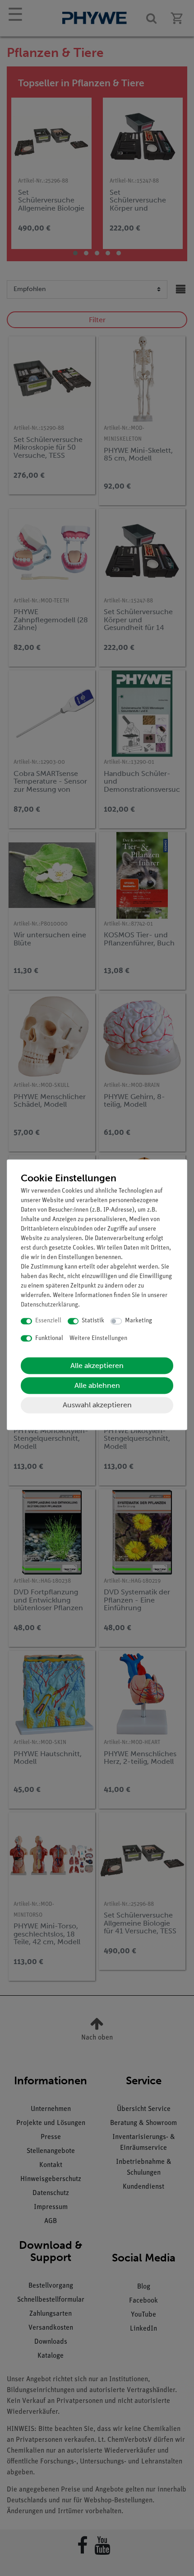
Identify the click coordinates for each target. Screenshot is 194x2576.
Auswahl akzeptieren (97, 1405)
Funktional (49, 1338)
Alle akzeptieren (97, 1366)
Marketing (139, 1321)
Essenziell (48, 1321)
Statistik (93, 1321)
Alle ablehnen (97, 1386)
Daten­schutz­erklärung (49, 1305)
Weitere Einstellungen (98, 1338)
